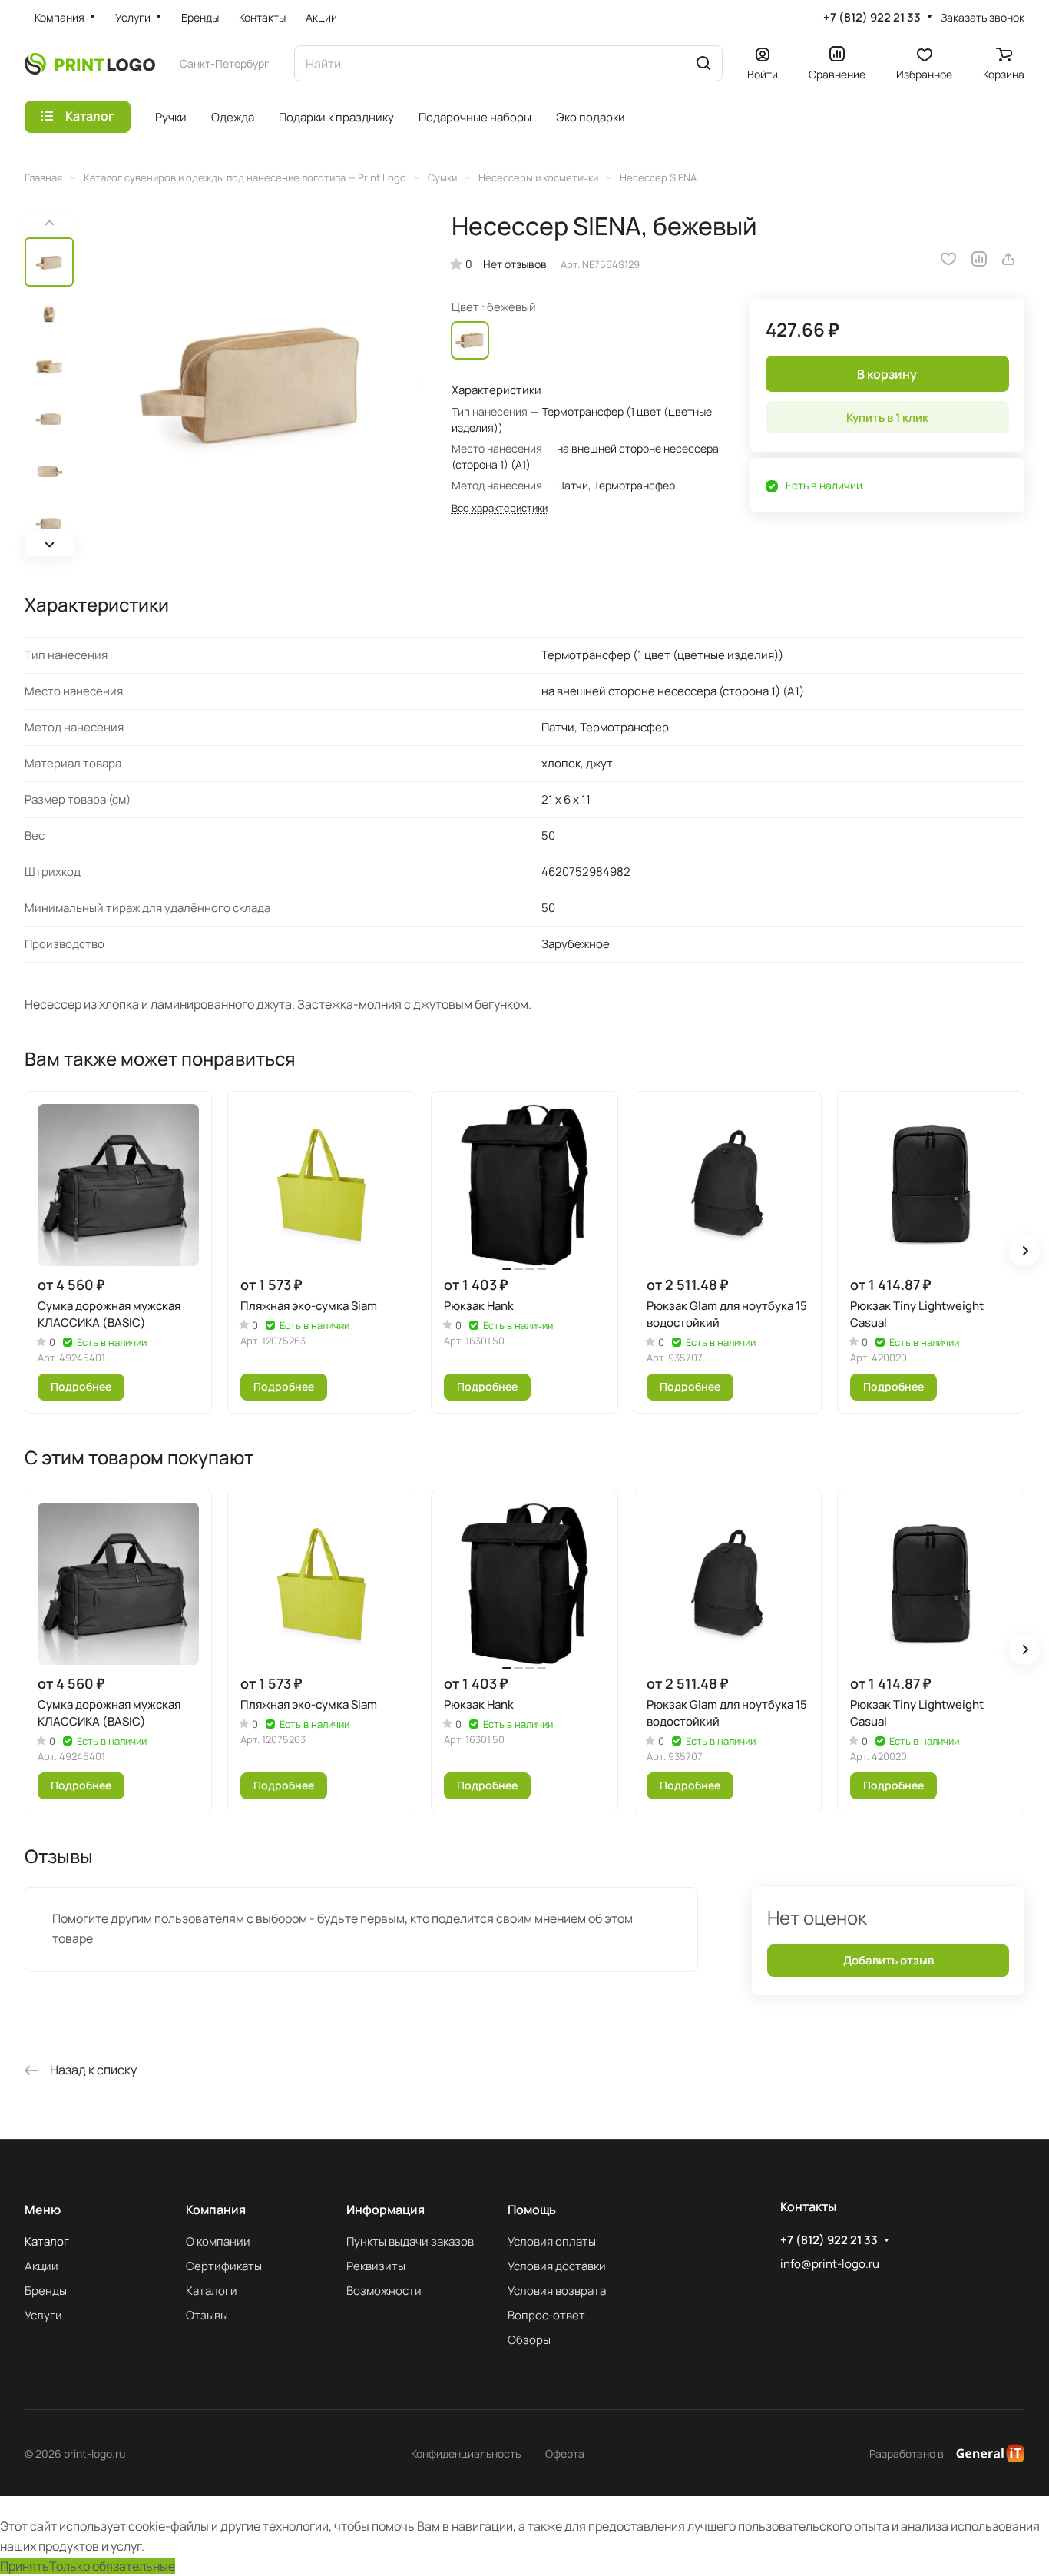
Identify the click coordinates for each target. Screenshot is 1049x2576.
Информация (386, 2210)
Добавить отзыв (889, 1960)
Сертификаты (224, 2266)
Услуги (43, 2315)
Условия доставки (557, 2266)
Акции (41, 2266)
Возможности (384, 2291)
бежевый (470, 340)
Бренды (46, 2291)
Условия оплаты (552, 2241)
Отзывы (207, 2315)
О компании (218, 2241)
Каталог (47, 2241)
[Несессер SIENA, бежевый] (251, 384)
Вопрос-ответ (546, 2315)
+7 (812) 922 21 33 (872, 18)
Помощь (532, 2210)
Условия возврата (557, 2291)
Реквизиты (376, 2266)
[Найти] (703, 63)
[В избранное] (948, 259)
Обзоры (529, 2340)
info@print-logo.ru (830, 2264)
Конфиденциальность (466, 2453)
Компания (216, 2210)
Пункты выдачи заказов (410, 2241)
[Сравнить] (979, 259)
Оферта (565, 2453)
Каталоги (212, 2291)
